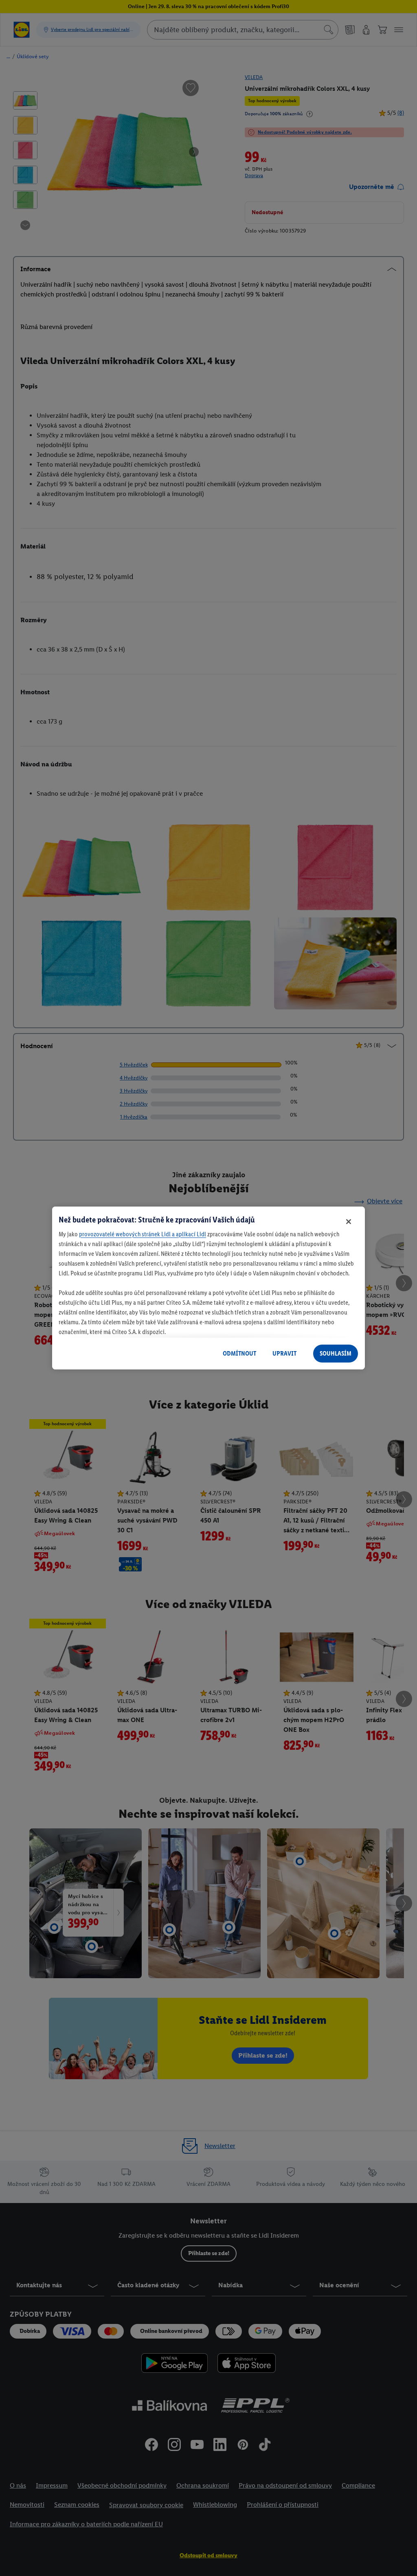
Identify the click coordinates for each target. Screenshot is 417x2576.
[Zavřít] (349, 1222)
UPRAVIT (284, 1353)
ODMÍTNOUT (239, 1353)
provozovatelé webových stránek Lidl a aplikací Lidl (143, 1234)
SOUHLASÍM (336, 1353)
